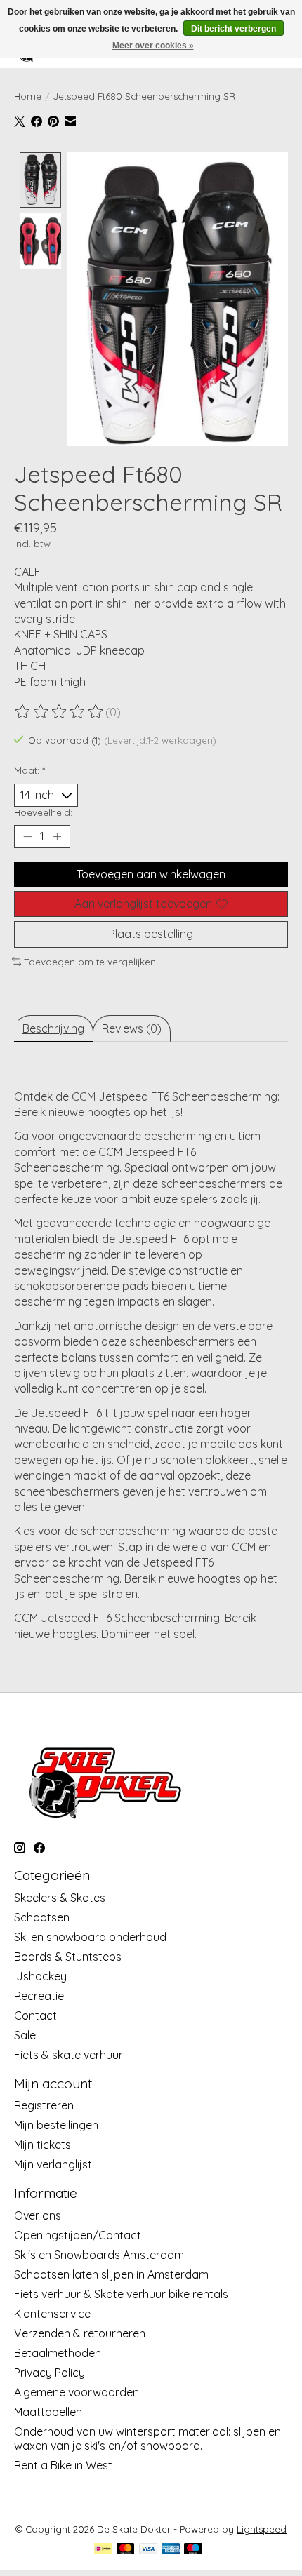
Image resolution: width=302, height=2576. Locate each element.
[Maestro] (193, 2550)
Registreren (44, 2105)
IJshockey (40, 1976)
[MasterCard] (126, 2550)
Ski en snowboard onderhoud (90, 1937)
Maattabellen (48, 2412)
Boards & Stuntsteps (68, 1957)
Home (28, 96)
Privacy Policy (50, 2373)
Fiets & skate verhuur (68, 2055)
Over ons (38, 2215)
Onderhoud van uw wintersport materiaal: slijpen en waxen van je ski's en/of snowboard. (147, 2439)
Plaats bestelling (151, 934)
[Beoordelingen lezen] (60, 712)
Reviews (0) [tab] (132, 1028)
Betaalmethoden (58, 2353)
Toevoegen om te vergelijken (90, 962)
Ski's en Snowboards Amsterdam (99, 2255)
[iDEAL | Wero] (103, 2550)
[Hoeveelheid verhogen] (57, 837)
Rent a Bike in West (63, 2465)
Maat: (29, 770)
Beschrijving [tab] (53, 1028)
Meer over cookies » (153, 46)
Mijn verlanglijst (53, 2164)
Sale (25, 2035)
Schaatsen (42, 1917)
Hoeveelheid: (43, 812)
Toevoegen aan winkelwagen (151, 874)
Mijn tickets (42, 2145)
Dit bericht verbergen (234, 29)
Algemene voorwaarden (77, 2392)
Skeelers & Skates (60, 1898)
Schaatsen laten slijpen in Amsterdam (111, 2274)
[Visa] (148, 2550)
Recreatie (39, 1996)
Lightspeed (262, 2529)
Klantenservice (52, 2314)
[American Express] (171, 2550)
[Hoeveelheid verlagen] (27, 837)
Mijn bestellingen (56, 2125)
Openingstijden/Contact (78, 2235)
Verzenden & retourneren (80, 2333)
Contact (35, 2015)
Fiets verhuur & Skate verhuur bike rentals (121, 2294)
